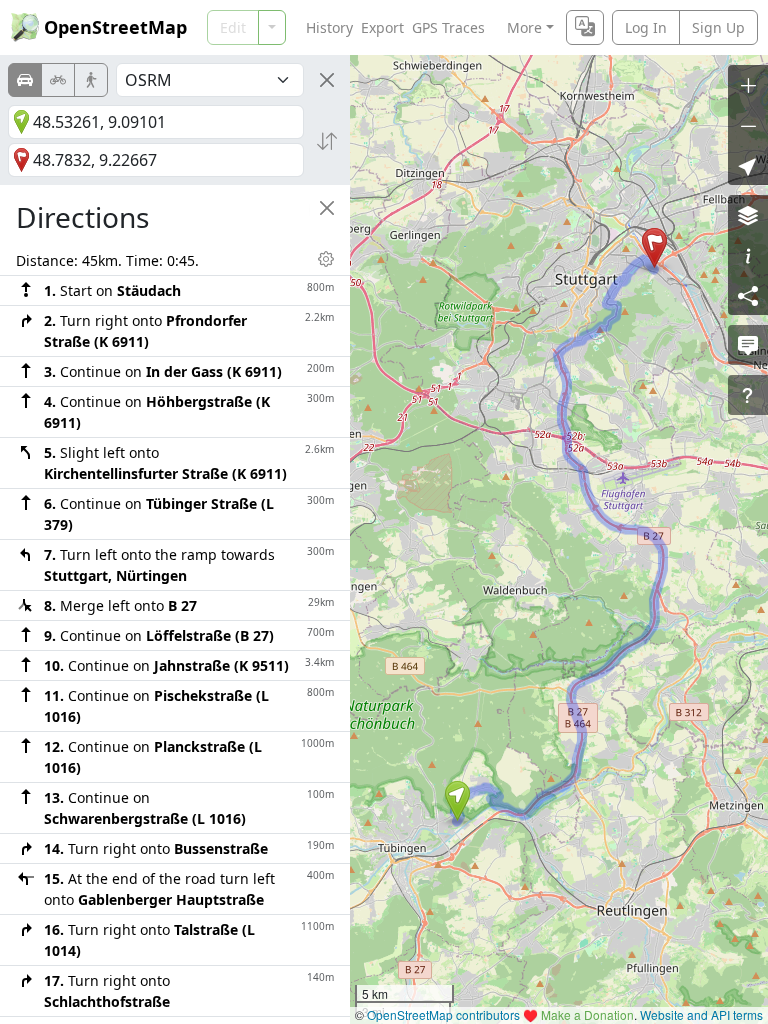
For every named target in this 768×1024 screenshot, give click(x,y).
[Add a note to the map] (748, 345)
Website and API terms (701, 1014)
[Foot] (91, 80)
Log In (646, 27)
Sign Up (718, 27)
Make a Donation (587, 1014)
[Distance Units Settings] (326, 259)
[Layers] (748, 215)
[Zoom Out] (748, 125)
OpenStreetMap (115, 27)
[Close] (327, 80)
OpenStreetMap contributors (443, 1014)
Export (382, 27)
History (329, 27)
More (524, 27)
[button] (457, 801)
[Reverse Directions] (327, 141)
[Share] (748, 295)
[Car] (25, 80)
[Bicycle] (58, 80)
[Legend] (748, 255)
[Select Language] (585, 27)
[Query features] (748, 395)
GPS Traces (448, 27)
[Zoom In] (748, 85)
